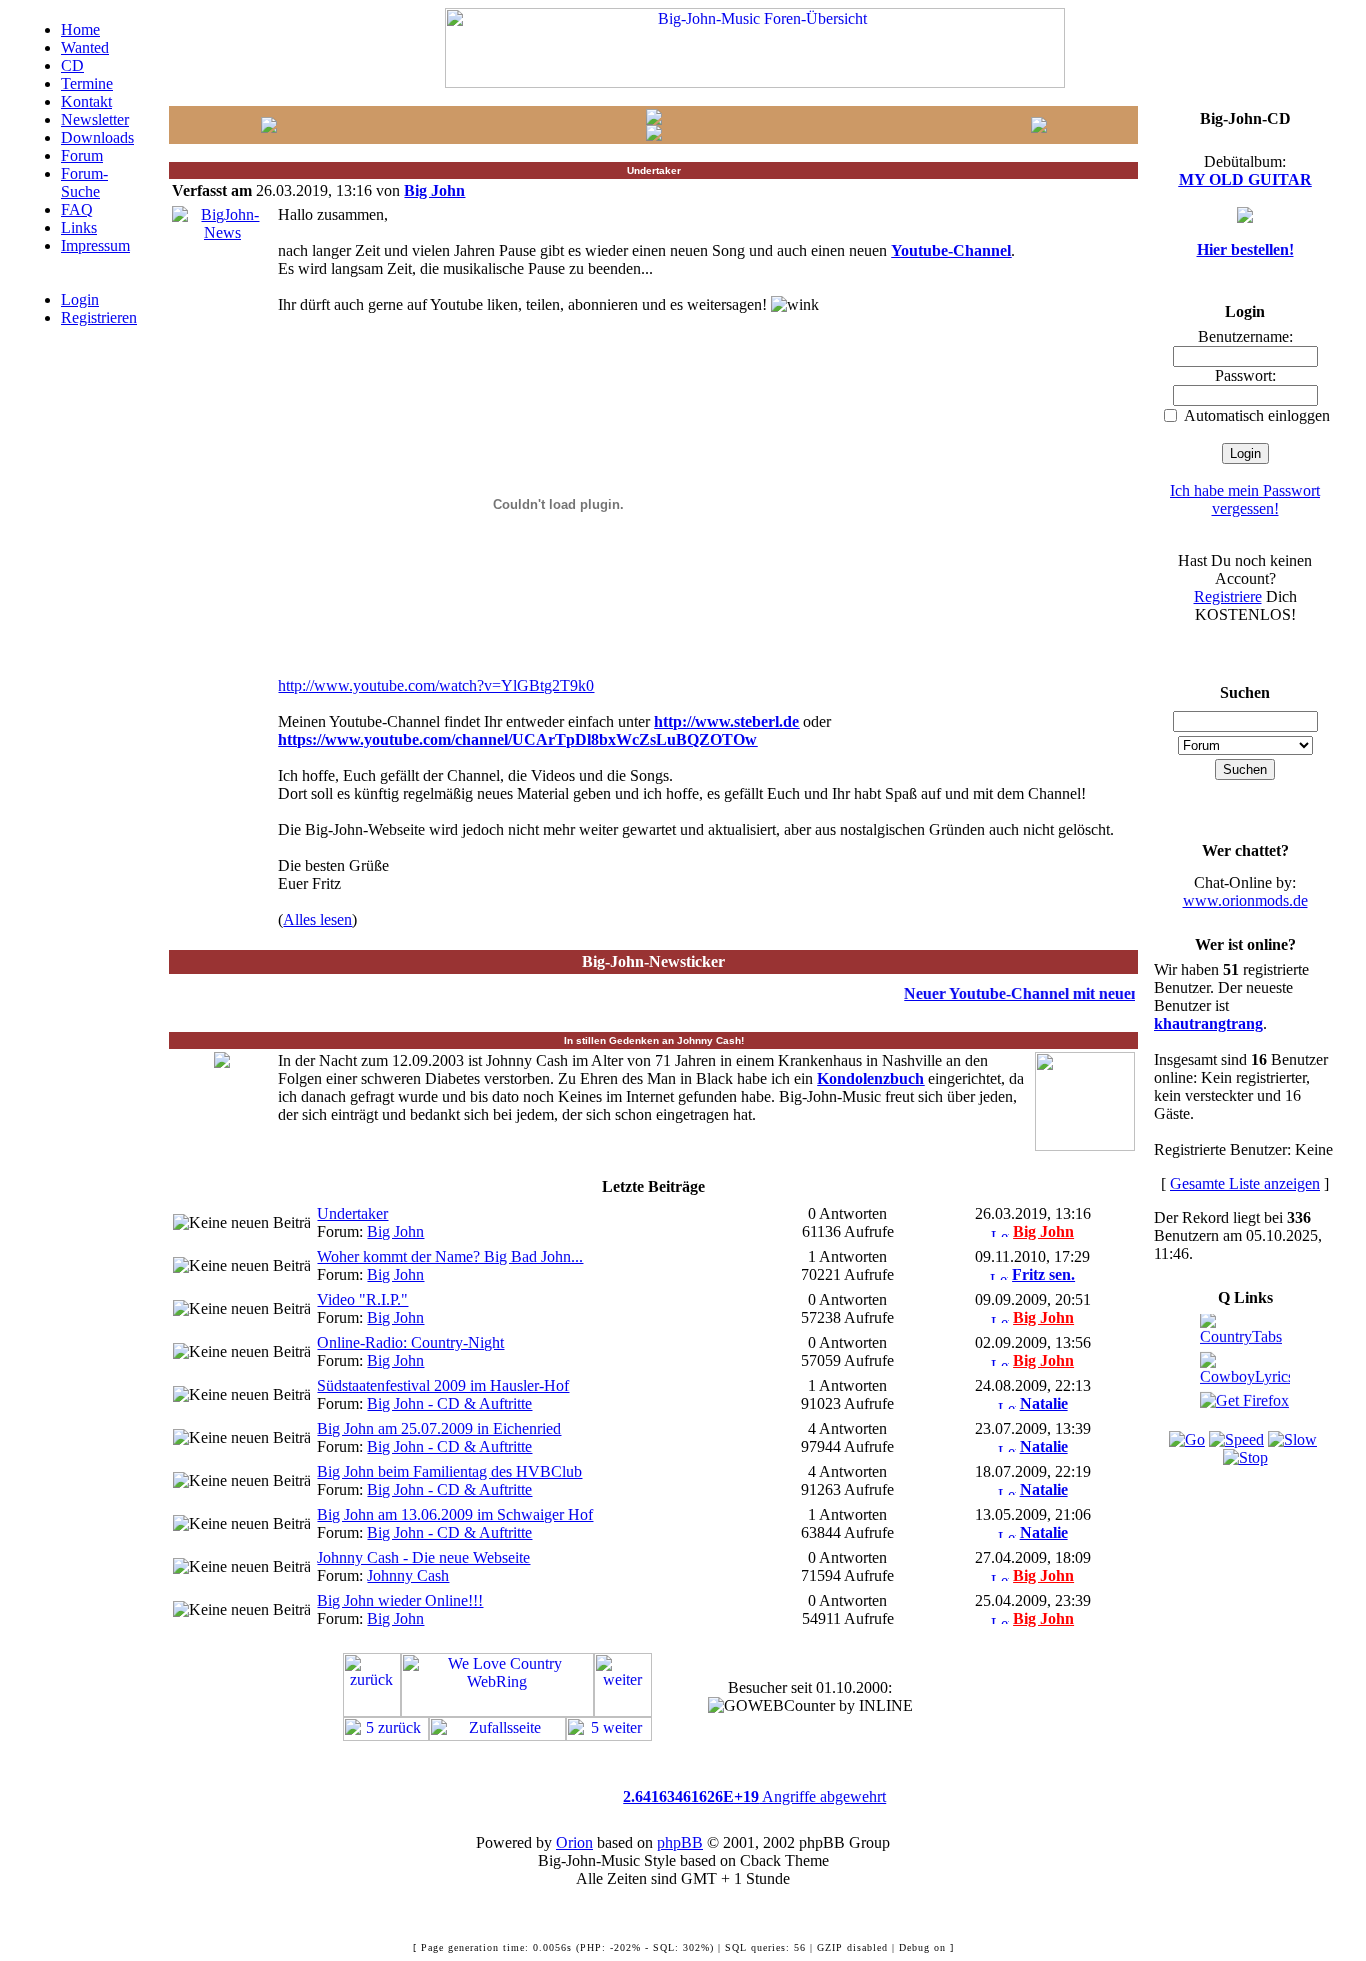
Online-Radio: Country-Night (410, 1342)
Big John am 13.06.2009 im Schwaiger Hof (455, 1514)
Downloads (97, 137)
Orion (574, 1842)
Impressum (95, 245)
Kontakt (86, 101)
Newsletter (95, 119)
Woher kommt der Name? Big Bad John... (450, 1256)
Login (80, 299)
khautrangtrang (1208, 1023)
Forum (82, 155)
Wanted (85, 47)
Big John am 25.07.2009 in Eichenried (439, 1428)
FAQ (77, 209)
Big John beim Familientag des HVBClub (449, 1471)
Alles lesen (317, 919)
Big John (395, 1231)
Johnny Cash (408, 1575)
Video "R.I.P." (362, 1299)
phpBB (680, 1842)
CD (72, 65)
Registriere (1228, 596)
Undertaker (352, 1213)
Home (80, 29)
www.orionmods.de (1245, 900)
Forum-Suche (84, 182)
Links (79, 227)
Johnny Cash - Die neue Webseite (423, 1557)
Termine (87, 83)
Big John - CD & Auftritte (449, 1403)
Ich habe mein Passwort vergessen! (1245, 499)
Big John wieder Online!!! (400, 1600)
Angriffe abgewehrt (754, 1796)
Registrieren (99, 317)
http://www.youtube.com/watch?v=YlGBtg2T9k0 (436, 685)
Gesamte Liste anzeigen (1245, 1183)
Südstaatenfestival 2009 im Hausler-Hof (443, 1385)
